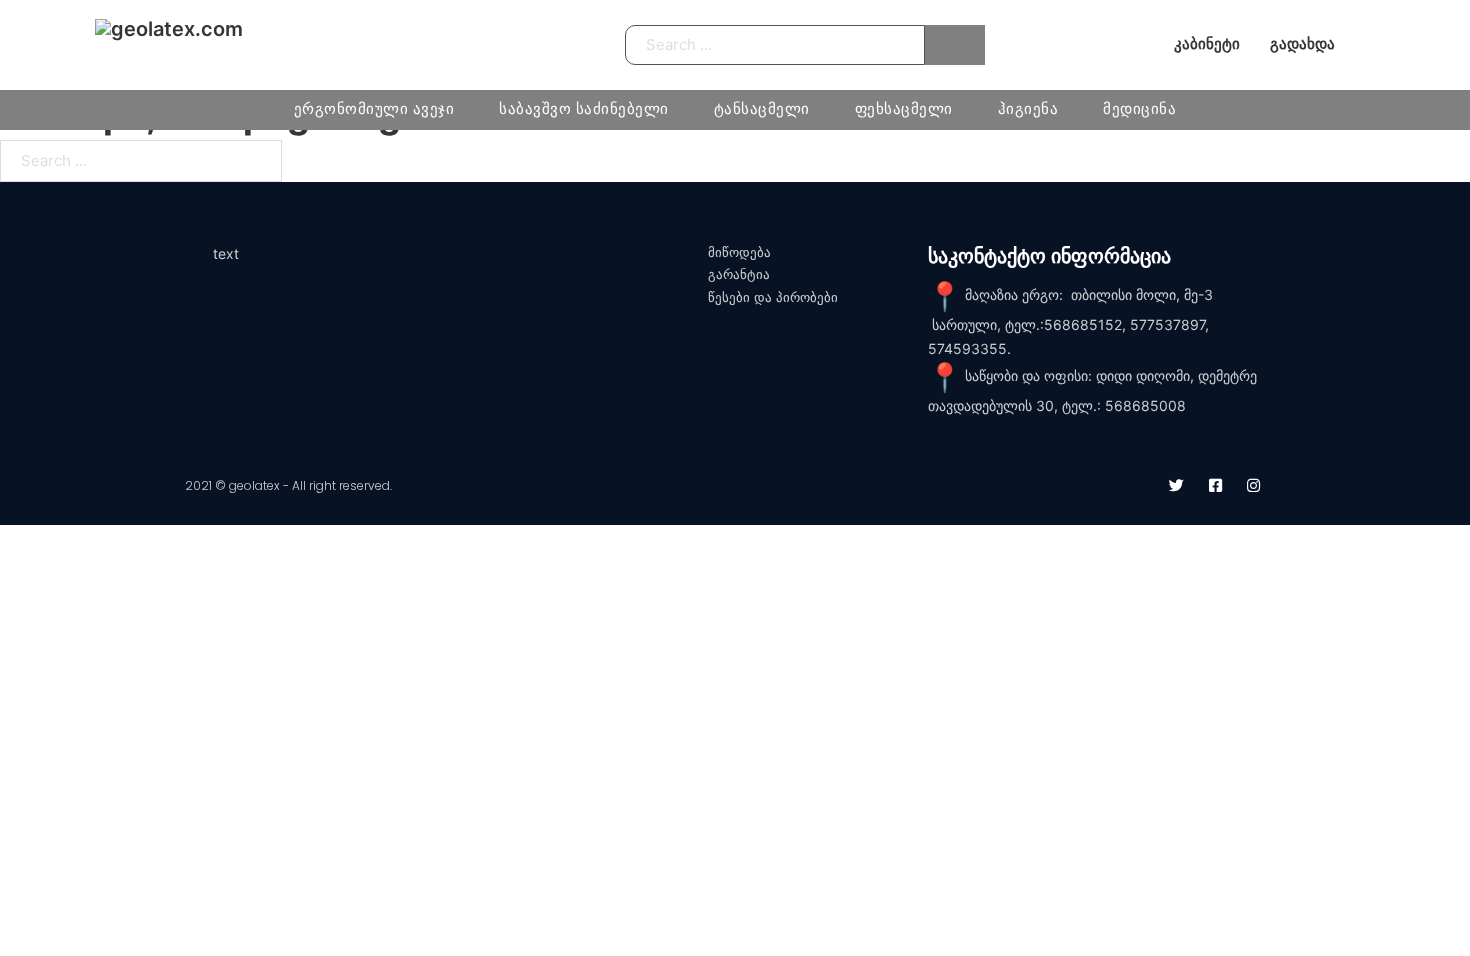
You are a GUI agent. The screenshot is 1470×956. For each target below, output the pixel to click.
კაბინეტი (1207, 44)
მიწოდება (739, 252)
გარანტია (739, 274)
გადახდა (1302, 44)
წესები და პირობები (773, 297)
